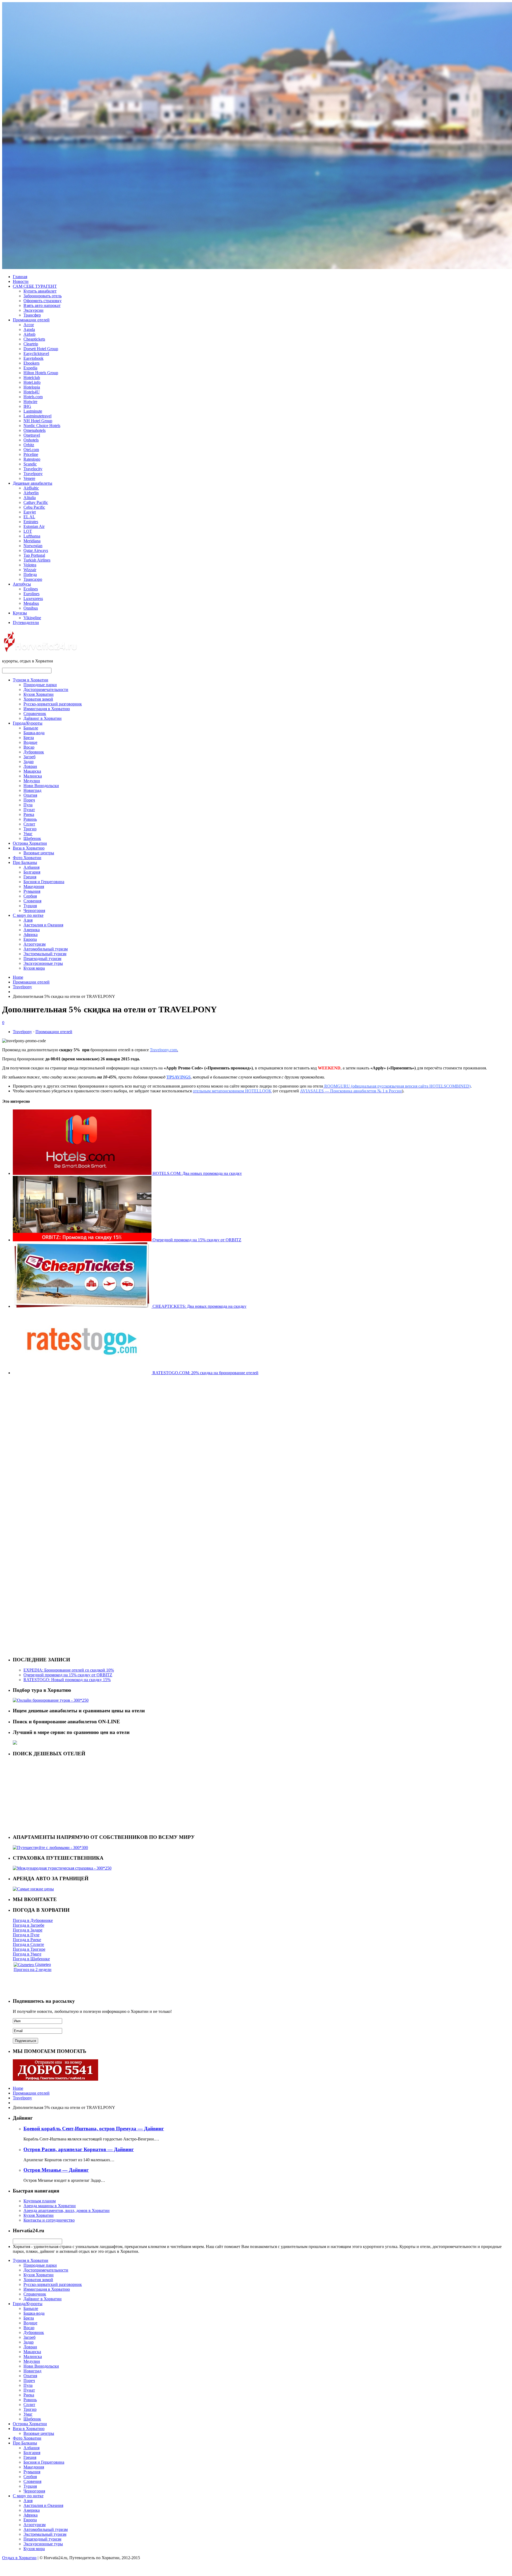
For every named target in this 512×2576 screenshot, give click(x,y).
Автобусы (22, 584)
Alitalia (30, 498)
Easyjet (30, 512)
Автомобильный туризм (46, 949)
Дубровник (34, 752)
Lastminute (33, 411)
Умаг (28, 834)
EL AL (29, 517)
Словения (32, 901)
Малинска (33, 776)
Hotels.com (33, 397)
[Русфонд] (55, 2079)
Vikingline (32, 618)
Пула (28, 805)
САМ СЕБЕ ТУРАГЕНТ (35, 286)
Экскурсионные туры (43, 963)
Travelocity (33, 469)
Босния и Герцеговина (44, 882)
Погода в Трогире (29, 1949)
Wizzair (30, 570)
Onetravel (32, 435)
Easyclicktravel (36, 353)
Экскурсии (33, 310)
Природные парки (40, 685)
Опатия (30, 795)
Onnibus (31, 608)
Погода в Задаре (28, 1930)
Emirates (31, 522)
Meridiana (32, 541)
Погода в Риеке (27, 1940)
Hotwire (30, 402)
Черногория (34, 910)
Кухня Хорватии (39, 694)
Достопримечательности (46, 690)
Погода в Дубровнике (33, 1920)
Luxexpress (33, 598)
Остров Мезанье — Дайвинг (56, 2170)
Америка (32, 930)
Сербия (30, 896)
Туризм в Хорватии (31, 680)
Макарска (32, 771)
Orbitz (29, 445)
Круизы (20, 613)
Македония (34, 886)
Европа (30, 939)
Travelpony (33, 474)
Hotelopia (32, 387)
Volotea (30, 565)
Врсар (29, 747)
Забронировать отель (43, 296)
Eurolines (31, 594)
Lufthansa (32, 536)
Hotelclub (32, 378)
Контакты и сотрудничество (49, 2220)
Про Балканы (25, 862)
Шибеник (32, 838)
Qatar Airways (36, 550)
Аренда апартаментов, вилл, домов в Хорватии (67, 2210)
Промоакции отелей (31, 320)
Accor (29, 325)
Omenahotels (35, 430)
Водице (30, 742)
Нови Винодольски (41, 786)
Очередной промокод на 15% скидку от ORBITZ (68, 1675)
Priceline (31, 454)
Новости (21, 281)
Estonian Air (34, 526)
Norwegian (33, 546)
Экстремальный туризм (45, 954)
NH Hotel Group (38, 421)
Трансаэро (33, 579)
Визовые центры (39, 853)
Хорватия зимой (38, 699)
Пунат (29, 810)
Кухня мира (34, 968)
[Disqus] (256, 1446)
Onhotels (31, 440)
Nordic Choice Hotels (42, 426)
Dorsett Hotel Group (41, 349)
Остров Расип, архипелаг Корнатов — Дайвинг (79, 2149)
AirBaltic (31, 488)
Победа (30, 574)
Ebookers (31, 363)
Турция (30, 906)
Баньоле (31, 728)
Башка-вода (34, 733)
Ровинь (30, 819)
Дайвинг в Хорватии (43, 718)
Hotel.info (32, 382)
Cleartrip (31, 344)
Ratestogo (32, 459)
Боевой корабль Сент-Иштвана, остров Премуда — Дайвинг (94, 2129)
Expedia (30, 368)
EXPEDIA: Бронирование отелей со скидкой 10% (69, 1670)
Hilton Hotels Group (41, 373)
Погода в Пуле (26, 1935)
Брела (29, 738)
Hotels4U (32, 392)
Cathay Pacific (36, 502)
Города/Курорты (28, 723)
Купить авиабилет (40, 291)
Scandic (30, 464)
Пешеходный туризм (42, 959)
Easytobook (33, 358)
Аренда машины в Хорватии (50, 2206)
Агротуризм (35, 944)
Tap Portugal (34, 555)
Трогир (30, 829)
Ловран (30, 766)
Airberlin (31, 493)
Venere (29, 478)
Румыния (32, 891)
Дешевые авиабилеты (33, 483)
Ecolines (31, 589)
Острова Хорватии (30, 843)
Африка (31, 935)
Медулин (32, 781)
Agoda (29, 329)
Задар (29, 762)
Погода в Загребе (29, 1925)
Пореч (29, 800)
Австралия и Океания (43, 925)
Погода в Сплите (28, 1944)
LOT (28, 531)
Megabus (31, 603)
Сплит (29, 824)
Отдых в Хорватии (19, 2558)
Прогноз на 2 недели (33, 1969)
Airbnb (29, 334)
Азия (28, 920)
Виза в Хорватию (29, 848)
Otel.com (31, 450)
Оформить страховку (43, 301)
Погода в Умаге (27, 1954)
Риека (29, 814)
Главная (20, 277)
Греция (30, 877)
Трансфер (32, 315)
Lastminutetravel (37, 416)
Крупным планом (40, 2201)
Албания (31, 867)
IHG (27, 406)
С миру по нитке (28, 915)
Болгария (32, 872)
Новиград (32, 790)
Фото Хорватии (27, 858)
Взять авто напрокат (42, 305)
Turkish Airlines (37, 560)
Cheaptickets (34, 339)
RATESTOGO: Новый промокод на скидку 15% (67, 1680)
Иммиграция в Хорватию (47, 709)
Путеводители (26, 623)
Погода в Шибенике (31, 1959)
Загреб (29, 757)
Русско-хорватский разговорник (53, 704)
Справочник (35, 714)
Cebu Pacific (34, 507)
